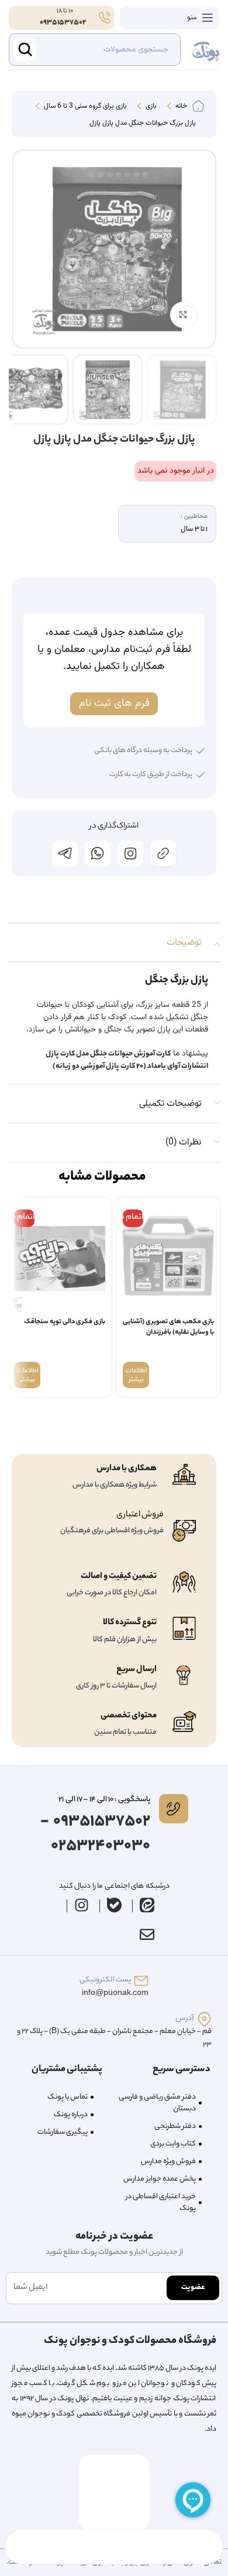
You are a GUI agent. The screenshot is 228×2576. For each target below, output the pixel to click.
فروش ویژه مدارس (168, 2162)
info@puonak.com (115, 1994)
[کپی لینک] (163, 853)
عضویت (193, 2288)
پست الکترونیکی (105, 1980)
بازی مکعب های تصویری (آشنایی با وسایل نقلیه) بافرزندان (168, 1328)
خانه (180, 107)
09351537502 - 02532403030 (95, 1834)
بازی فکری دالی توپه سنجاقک (65, 1322)
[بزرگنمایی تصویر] (183, 315)
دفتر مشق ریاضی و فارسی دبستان (157, 2103)
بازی (150, 107)
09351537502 (63, 23)
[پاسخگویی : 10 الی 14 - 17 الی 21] (174, 1809)
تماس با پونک (68, 2097)
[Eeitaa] (147, 1905)
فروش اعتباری (140, 1515)
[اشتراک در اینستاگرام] (130, 853)
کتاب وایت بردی (173, 2144)
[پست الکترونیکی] (141, 1981)
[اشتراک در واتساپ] (98, 853)
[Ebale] (115, 1905)
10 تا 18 (64, 11)
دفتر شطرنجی (175, 2126)
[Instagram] (82, 1905)
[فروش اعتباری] (184, 1531)
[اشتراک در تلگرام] (65, 853)
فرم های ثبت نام (114, 703)
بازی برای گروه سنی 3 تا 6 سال (84, 107)
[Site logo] (206, 50)
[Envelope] (147, 1935)
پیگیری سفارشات (63, 2132)
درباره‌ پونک (71, 2115)
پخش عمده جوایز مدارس (160, 2179)
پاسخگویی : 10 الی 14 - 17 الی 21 (104, 1800)
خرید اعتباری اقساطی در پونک (161, 2203)
